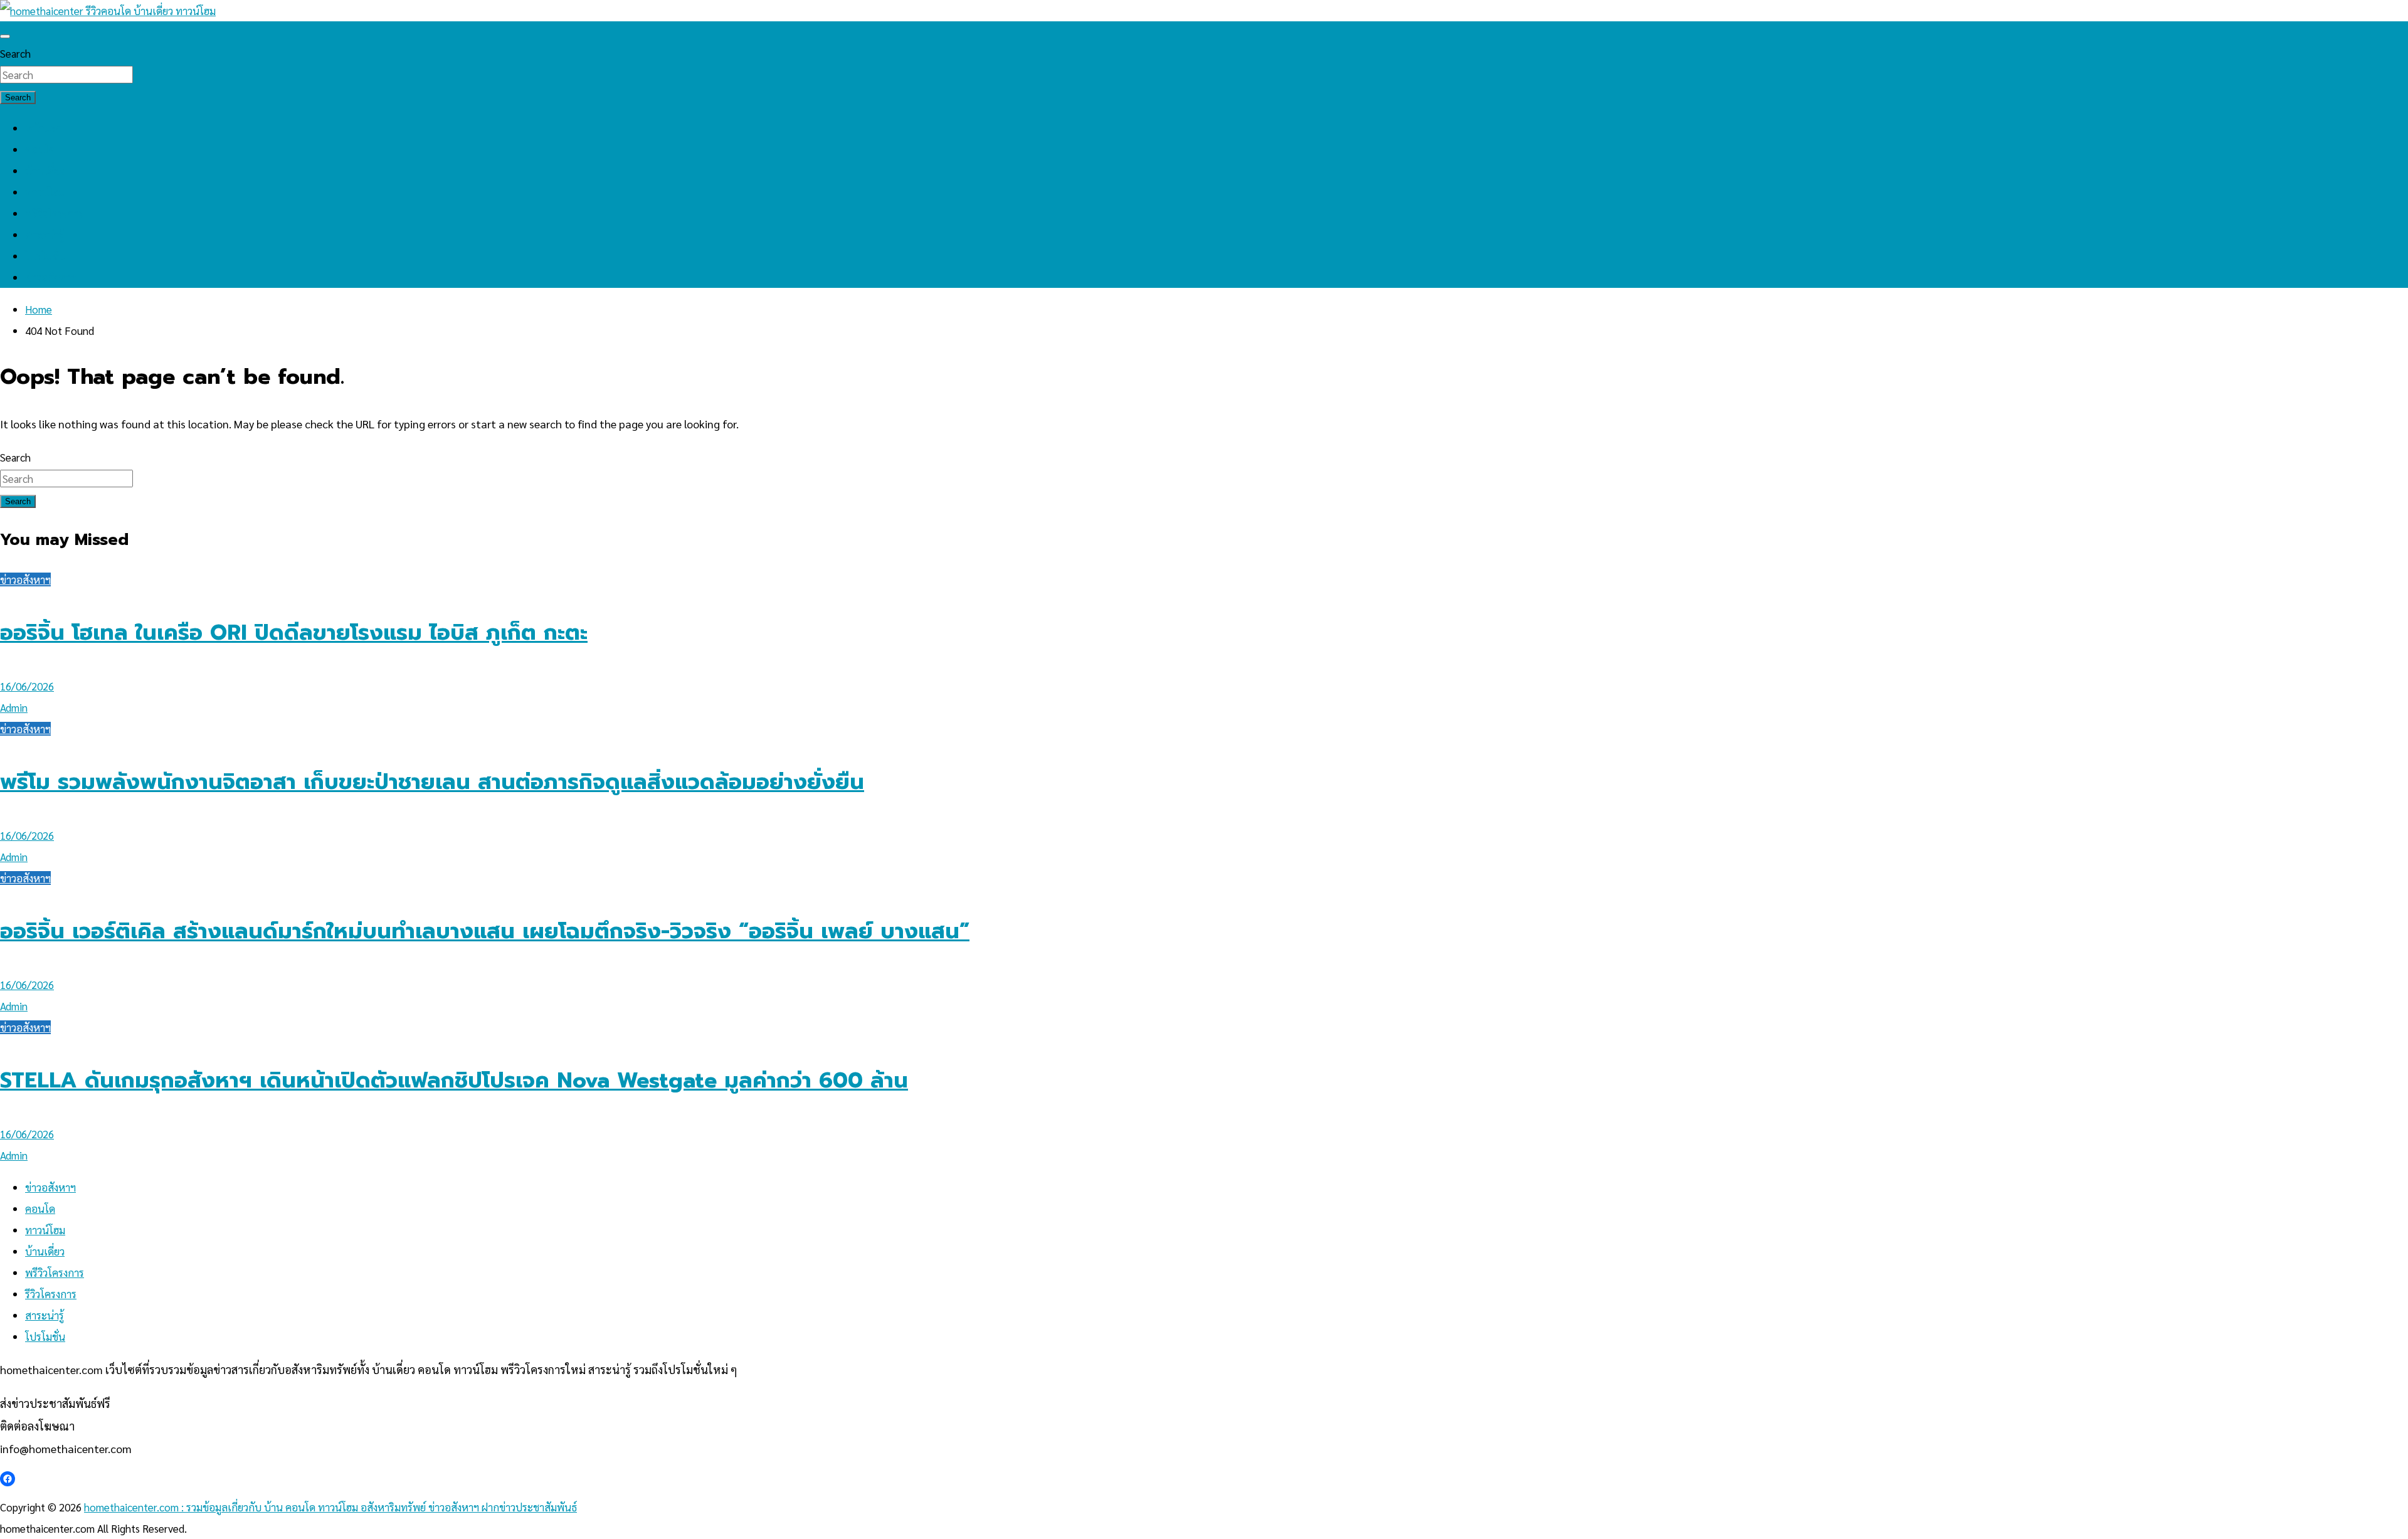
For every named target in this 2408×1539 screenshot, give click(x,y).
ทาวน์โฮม (45, 192)
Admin (14, 707)
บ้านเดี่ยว (45, 171)
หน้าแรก (44, 128)
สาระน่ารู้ (45, 235)
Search (15, 53)
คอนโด (40, 149)
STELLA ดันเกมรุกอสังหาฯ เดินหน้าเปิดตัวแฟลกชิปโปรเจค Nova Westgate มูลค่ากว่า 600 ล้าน (454, 1080)
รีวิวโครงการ (51, 1294)
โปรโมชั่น (45, 256)
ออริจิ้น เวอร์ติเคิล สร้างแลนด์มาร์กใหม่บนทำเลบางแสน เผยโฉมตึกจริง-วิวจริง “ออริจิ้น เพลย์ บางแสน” (485, 931)
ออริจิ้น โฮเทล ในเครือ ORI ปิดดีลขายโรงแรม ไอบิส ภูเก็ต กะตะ (294, 632)
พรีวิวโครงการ (55, 213)
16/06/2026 (27, 686)
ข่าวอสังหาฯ (50, 277)
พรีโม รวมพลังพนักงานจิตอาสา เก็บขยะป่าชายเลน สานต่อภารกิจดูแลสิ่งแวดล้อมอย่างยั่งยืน (432, 782)
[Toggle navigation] (5, 36)
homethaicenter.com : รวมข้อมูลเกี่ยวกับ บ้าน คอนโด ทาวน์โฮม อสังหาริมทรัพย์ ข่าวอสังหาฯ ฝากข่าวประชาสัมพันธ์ (330, 1507)
